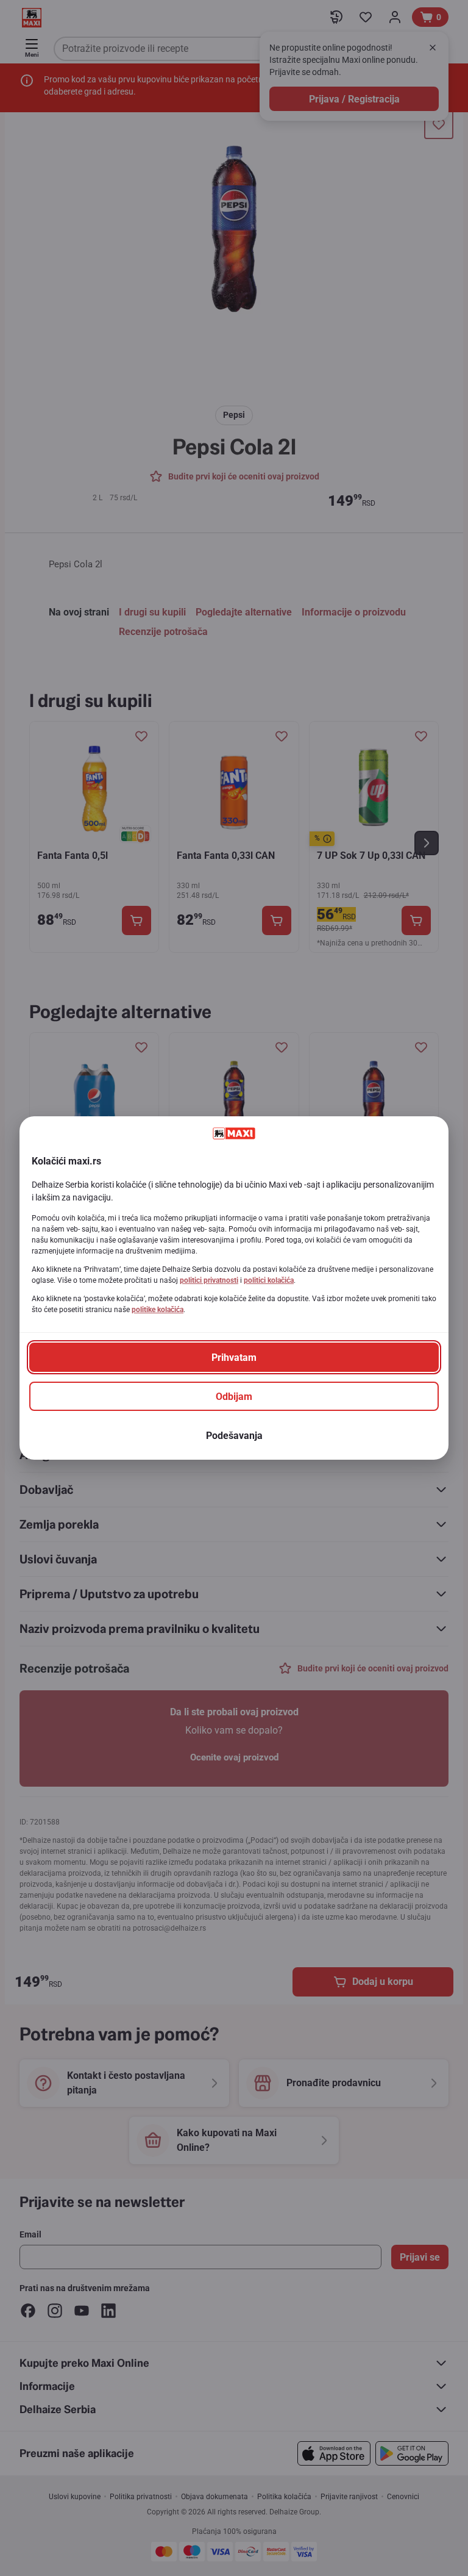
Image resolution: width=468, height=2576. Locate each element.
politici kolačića (269, 1280)
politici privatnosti (209, 1280)
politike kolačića (158, 1310)
